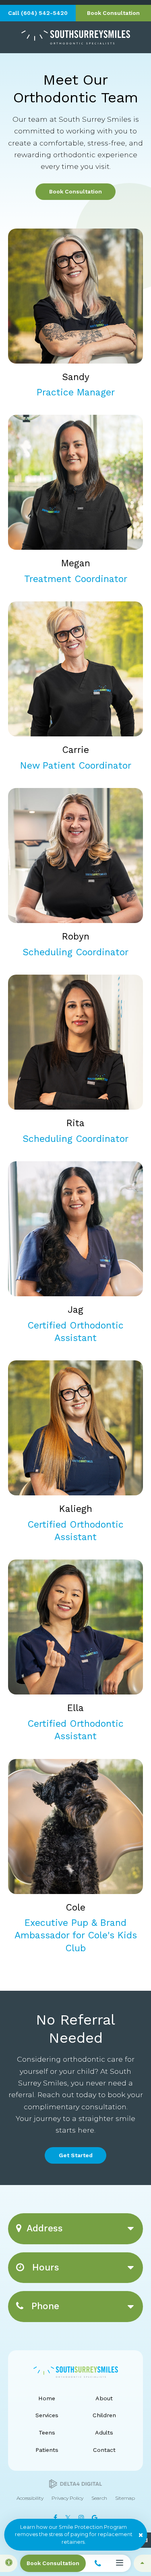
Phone (44, 2306)
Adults (104, 2433)
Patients (47, 2450)
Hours (44, 2267)
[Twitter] (68, 2518)
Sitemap (125, 2498)
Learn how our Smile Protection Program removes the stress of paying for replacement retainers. (74, 2534)
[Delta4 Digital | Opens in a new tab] (75, 2484)
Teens (47, 2433)
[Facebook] (56, 2518)
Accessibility (30, 2498)
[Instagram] (82, 2518)
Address (45, 2228)
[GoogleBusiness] (95, 2518)
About (104, 2398)
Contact (104, 2450)
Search (99, 2498)
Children (104, 2415)
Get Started (76, 2155)
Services (47, 2415)
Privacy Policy (67, 2498)
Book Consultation (75, 191)
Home (47, 2398)
